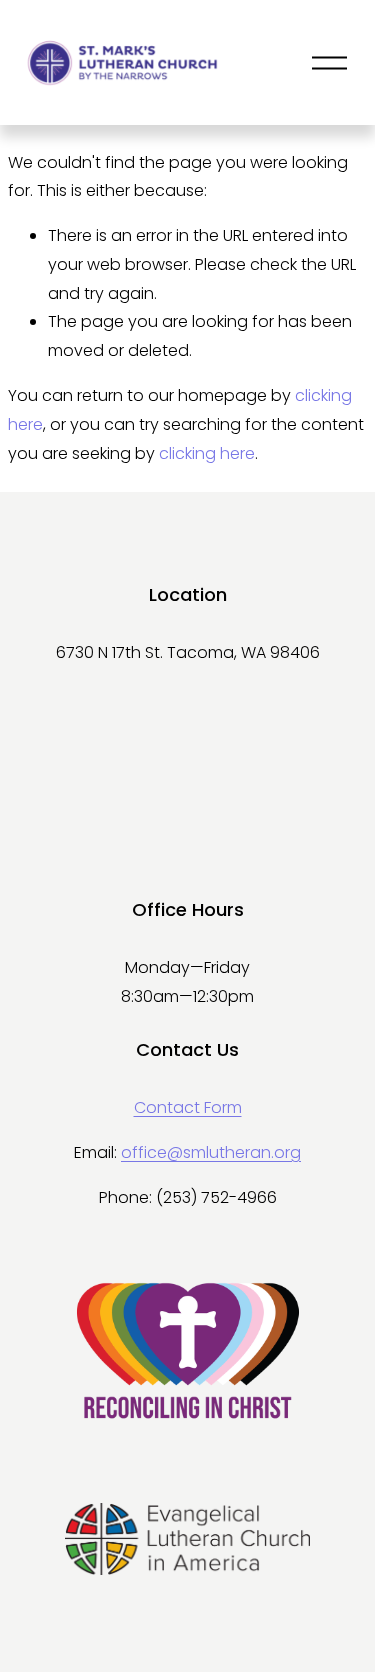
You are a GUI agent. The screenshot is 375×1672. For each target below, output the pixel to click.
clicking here (207, 453)
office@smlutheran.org (211, 1152)
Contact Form (188, 1107)
